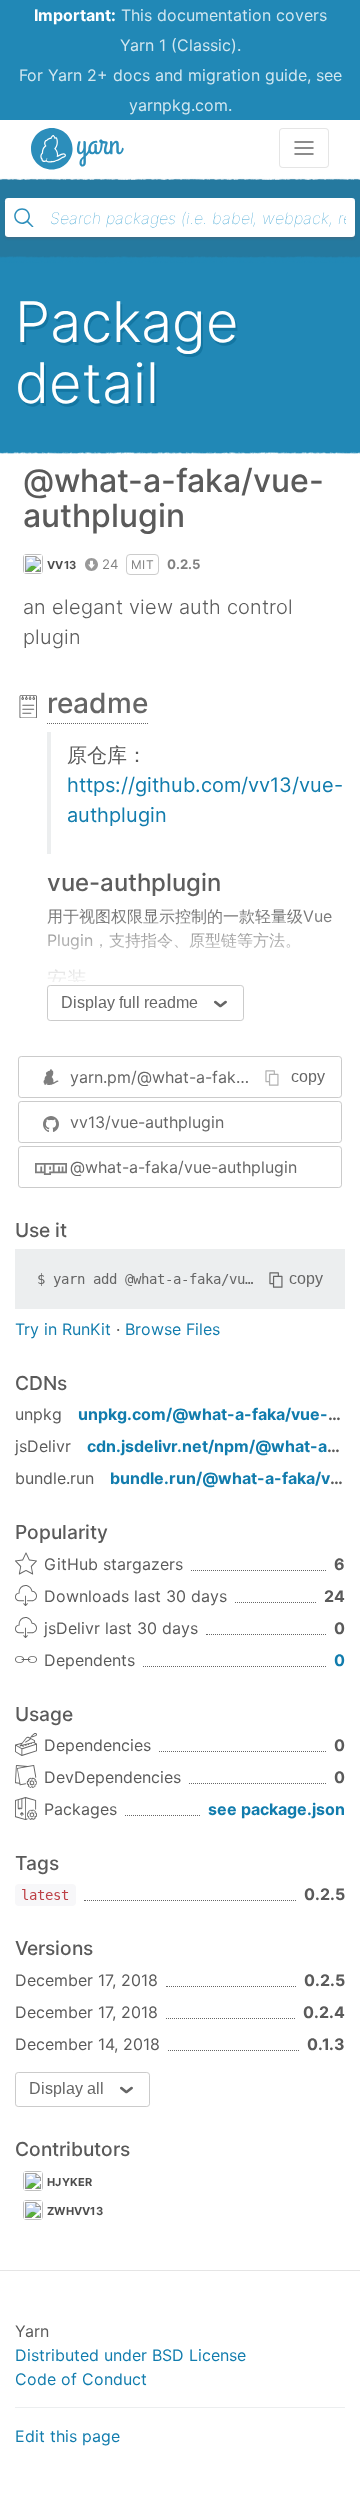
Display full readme (129, 1002)
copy (308, 1076)
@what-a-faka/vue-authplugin (183, 1167)
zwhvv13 (75, 2211)
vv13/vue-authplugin (147, 1122)
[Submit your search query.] (24, 218)
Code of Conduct (81, 2379)
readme (97, 703)
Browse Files (172, 1329)
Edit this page (67, 2436)
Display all (66, 2088)
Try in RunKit (63, 1329)
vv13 (61, 565)
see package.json (276, 1809)
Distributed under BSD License (130, 2355)
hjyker (70, 2182)
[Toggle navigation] (304, 148)
